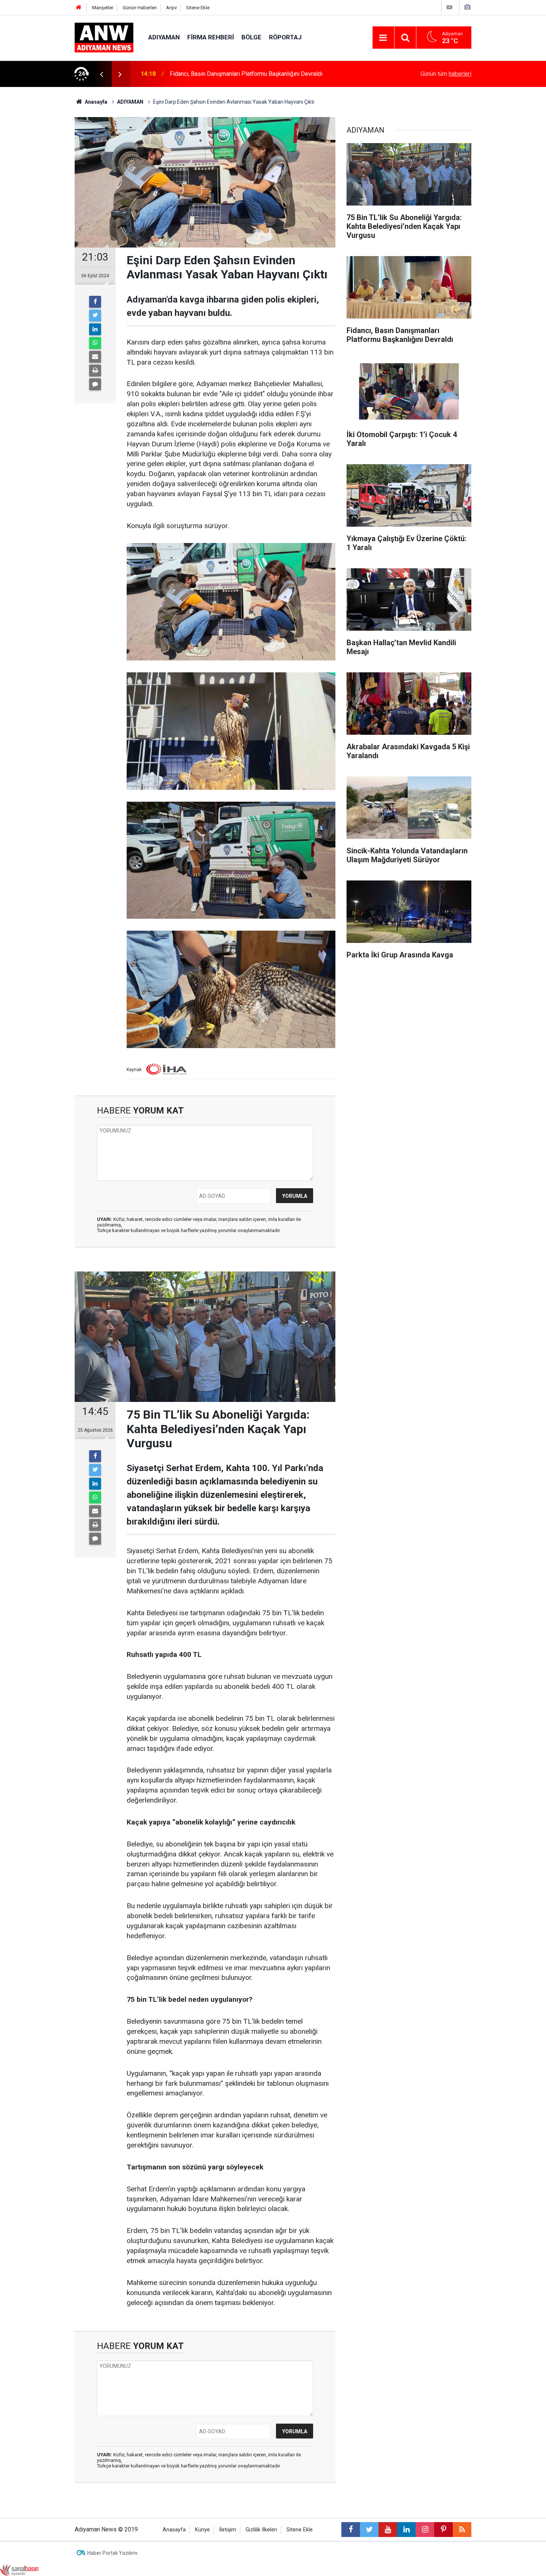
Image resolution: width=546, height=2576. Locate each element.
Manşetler (103, 8)
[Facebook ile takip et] (351, 2530)
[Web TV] (449, 7)
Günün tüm (446, 74)
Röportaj (285, 37)
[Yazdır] (95, 371)
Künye (202, 2530)
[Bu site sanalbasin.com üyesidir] (19, 2569)
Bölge (251, 37)
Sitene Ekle (198, 8)
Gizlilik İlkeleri (261, 2530)
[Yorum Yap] (95, 384)
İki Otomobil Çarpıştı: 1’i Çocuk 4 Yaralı (219, 74)
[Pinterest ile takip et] (443, 2530)
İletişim (228, 2530)
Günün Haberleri (140, 8)
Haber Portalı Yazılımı (112, 2553)
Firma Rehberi (211, 37)
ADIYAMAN (164, 37)
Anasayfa (174, 2530)
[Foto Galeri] (467, 7)
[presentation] (101, 74)
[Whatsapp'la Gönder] (95, 343)
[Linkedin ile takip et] (406, 2530)
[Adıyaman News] (104, 37)
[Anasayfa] (79, 8)
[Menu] (383, 38)
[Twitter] (95, 316)
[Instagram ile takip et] (425, 2530)
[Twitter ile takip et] (369, 2530)
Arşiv (171, 8)
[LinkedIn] (95, 329)
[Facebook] (95, 302)
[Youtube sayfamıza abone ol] (388, 2530)
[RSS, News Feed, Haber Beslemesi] (462, 2530)
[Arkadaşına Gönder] (95, 357)
